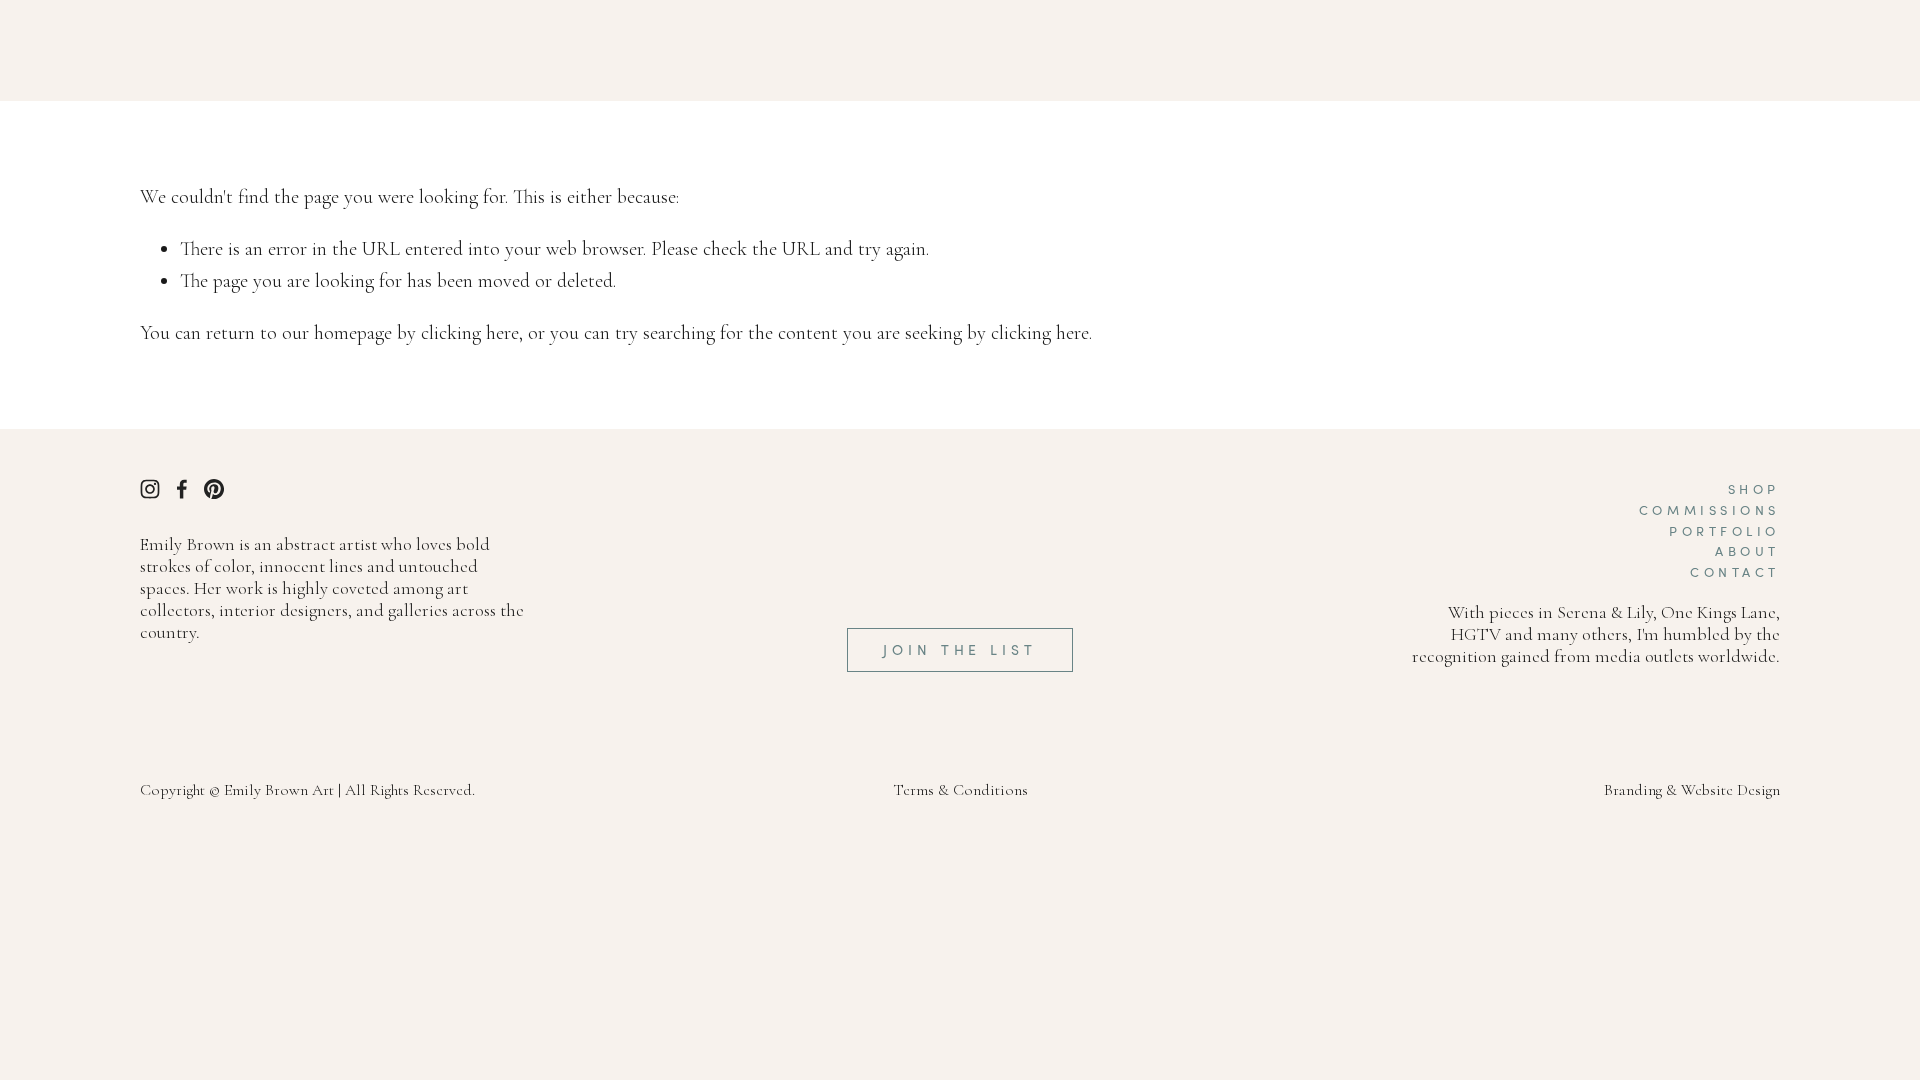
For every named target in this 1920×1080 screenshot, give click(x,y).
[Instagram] (150, 489)
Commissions (1709, 510)
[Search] (148, 50)
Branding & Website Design (1692, 790)
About (1747, 551)
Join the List (960, 649)
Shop (1754, 489)
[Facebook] (182, 489)
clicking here (470, 333)
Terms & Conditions (960, 790)
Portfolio (1724, 531)
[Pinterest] (214, 489)
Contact (1735, 572)
